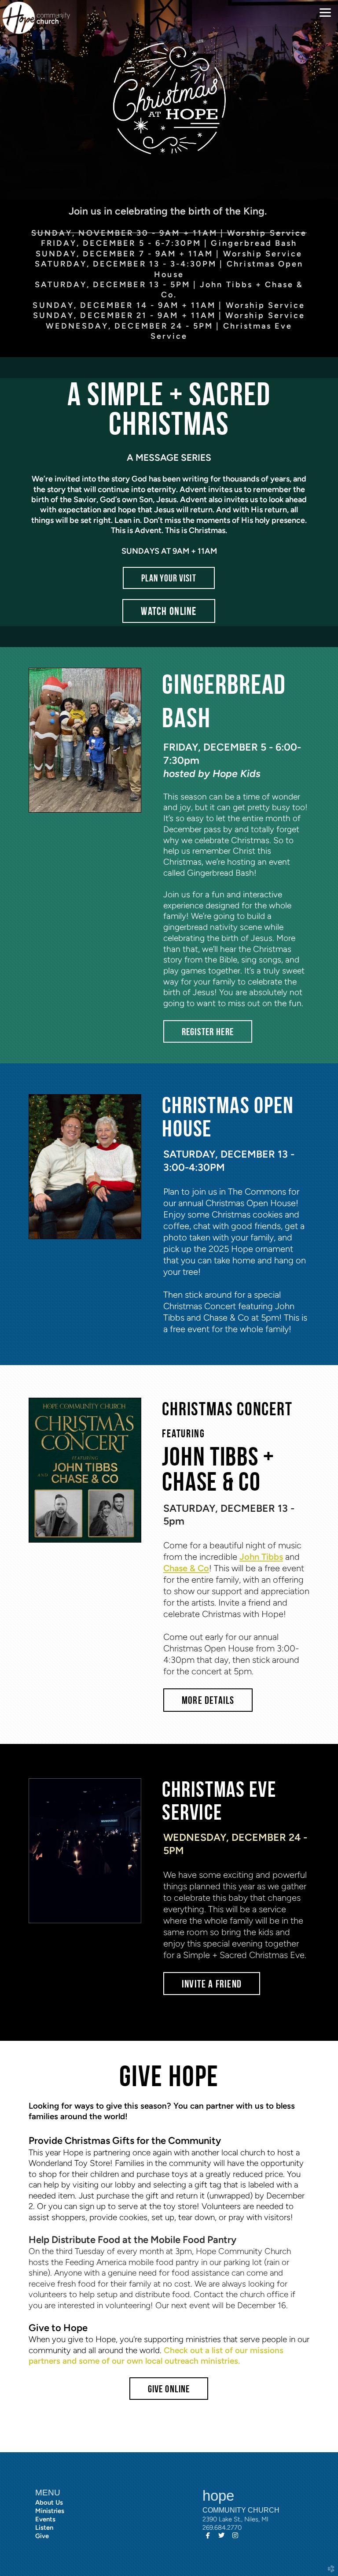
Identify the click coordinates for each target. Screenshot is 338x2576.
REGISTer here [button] (208, 1032)
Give (42, 2536)
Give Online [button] (169, 2389)
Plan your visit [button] (169, 578)
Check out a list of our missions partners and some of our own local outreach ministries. (156, 2356)
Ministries (50, 2511)
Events (45, 2519)
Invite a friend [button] (212, 1984)
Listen (44, 2528)
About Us (49, 2502)
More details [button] (208, 1700)
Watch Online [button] (169, 611)
